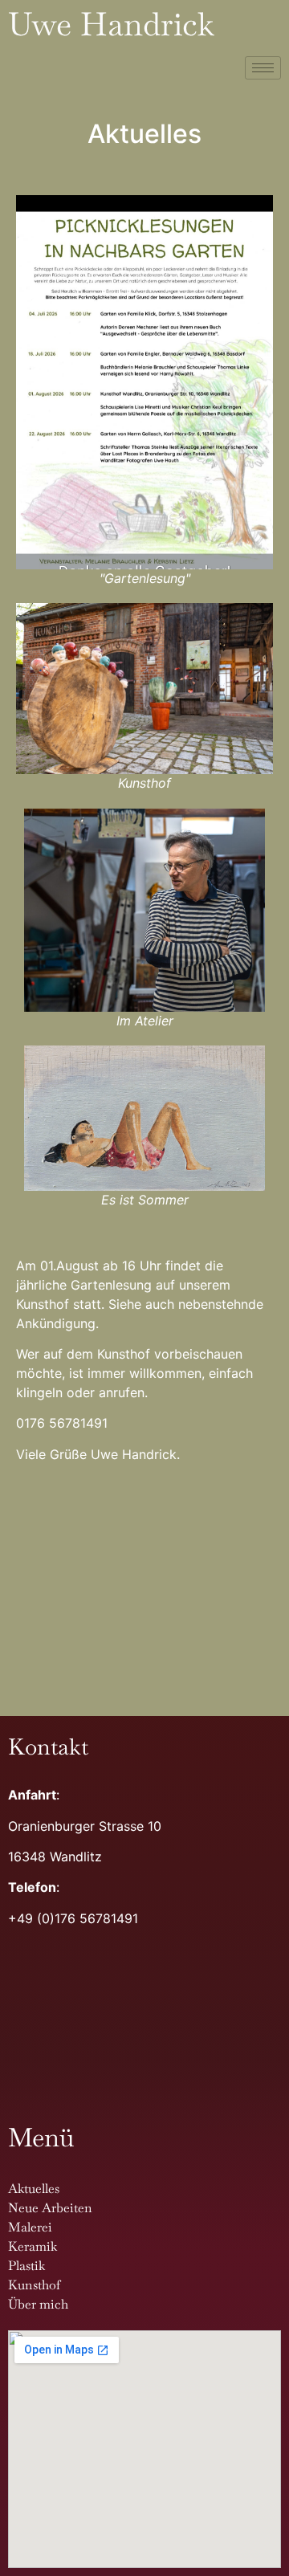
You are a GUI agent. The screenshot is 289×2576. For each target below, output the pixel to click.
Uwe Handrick (111, 24)
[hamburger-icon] (263, 68)
